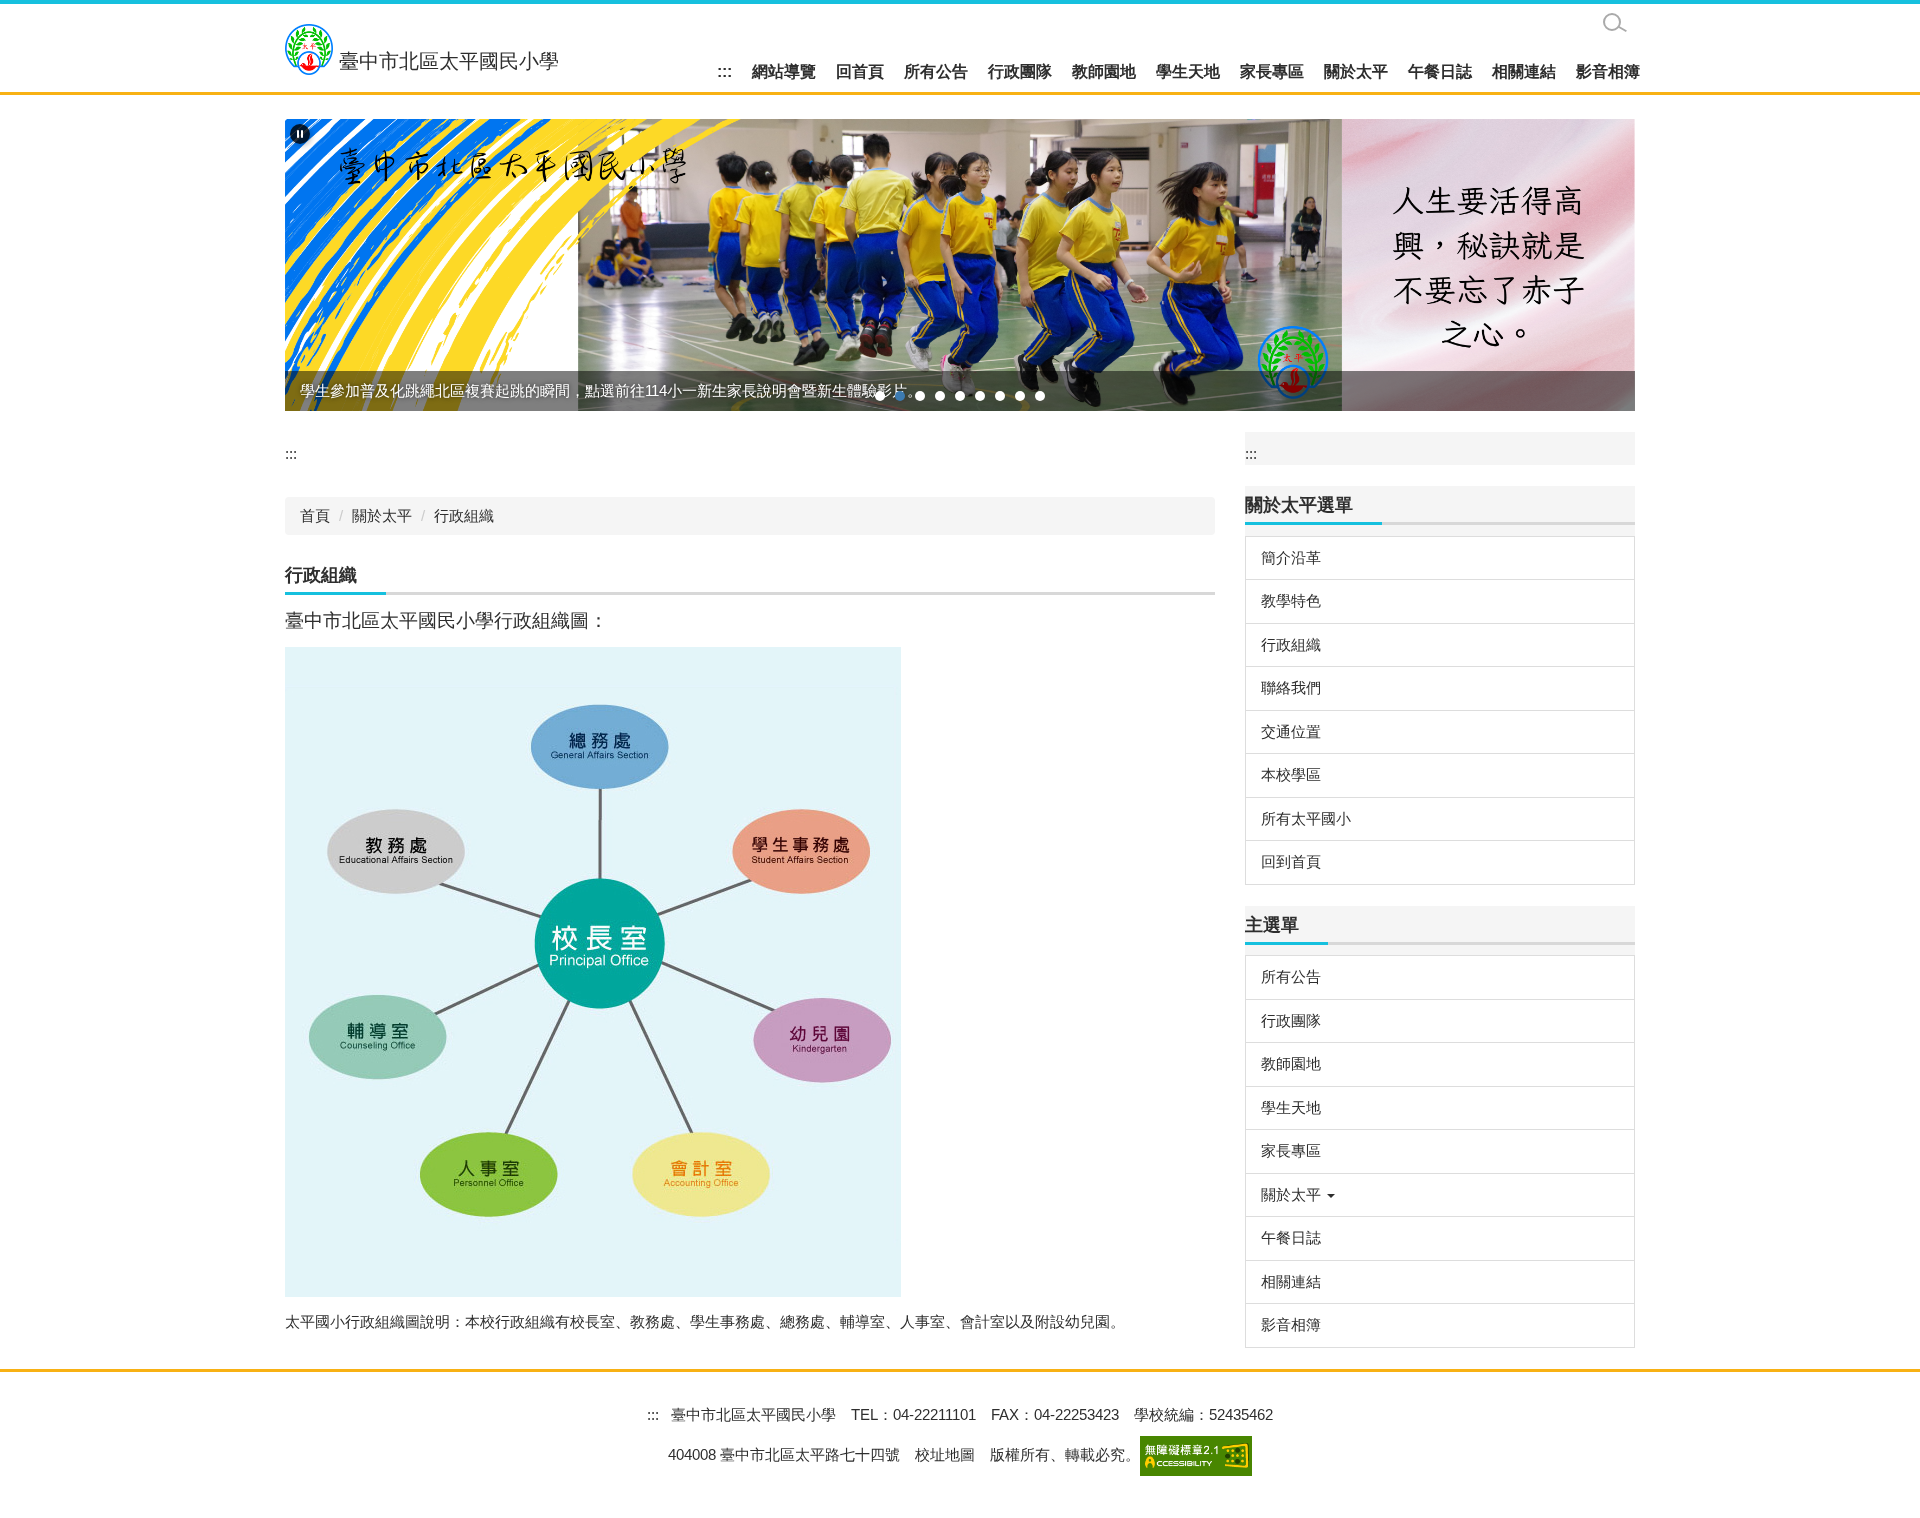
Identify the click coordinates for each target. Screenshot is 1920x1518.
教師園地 (1104, 71)
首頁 (315, 515)
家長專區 (1272, 71)
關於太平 (1356, 71)
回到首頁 (1291, 861)
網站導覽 (784, 71)
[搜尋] (1615, 23)
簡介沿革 (1291, 557)
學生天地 (1188, 71)
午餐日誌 (1440, 71)
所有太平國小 (1306, 818)
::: (724, 71)
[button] (300, 134)
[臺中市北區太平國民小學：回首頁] (309, 49)
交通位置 (1291, 731)
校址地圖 (945, 1454)
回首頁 (860, 71)
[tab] (880, 396)
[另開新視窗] (960, 265)
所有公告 (936, 71)
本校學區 (1291, 774)
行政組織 (464, 515)
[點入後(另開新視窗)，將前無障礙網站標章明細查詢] (1196, 1454)
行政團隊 (1020, 71)
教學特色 (1291, 600)
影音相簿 (1608, 71)
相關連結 (1524, 71)
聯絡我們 (1291, 687)
